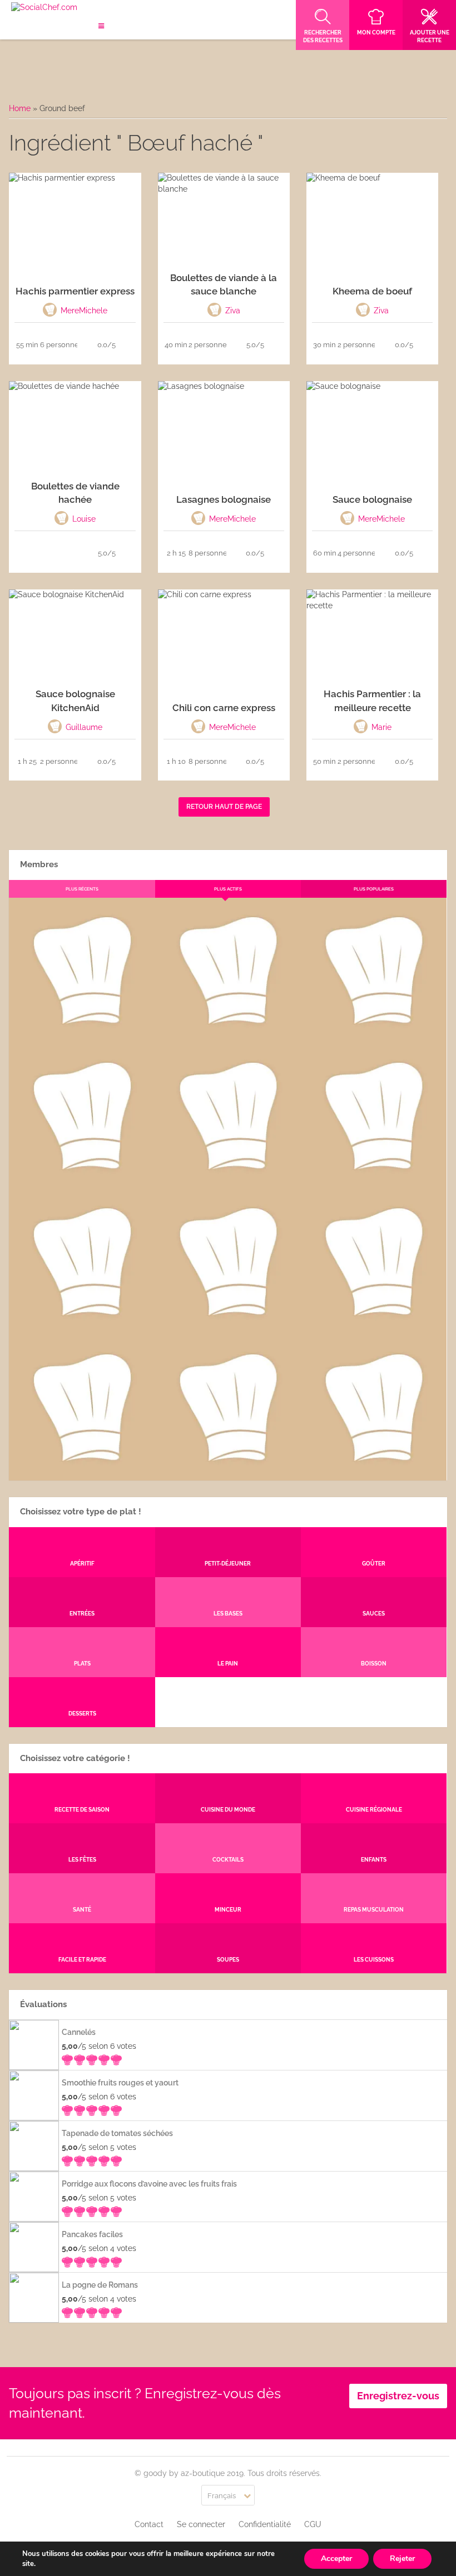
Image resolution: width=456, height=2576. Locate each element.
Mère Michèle (82, 1034)
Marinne (228, 1180)
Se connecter (201, 2524)
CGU (313, 2524)
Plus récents (82, 889)
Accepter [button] (336, 2559)
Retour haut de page (224, 807)
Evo (82, 1180)
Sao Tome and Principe (227, 1472)
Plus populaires (374, 889)
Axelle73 (374, 1472)
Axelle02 (82, 1326)
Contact (149, 2524)
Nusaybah (374, 1180)
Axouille (374, 1034)
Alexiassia (227, 1326)
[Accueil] (44, 8)
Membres (39, 864)
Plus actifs (228, 889)
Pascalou (374, 1326)
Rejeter (402, 2559)
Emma (227, 1034)
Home (20, 108)
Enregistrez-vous (398, 2396)
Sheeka (82, 1472)
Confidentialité (265, 2524)
